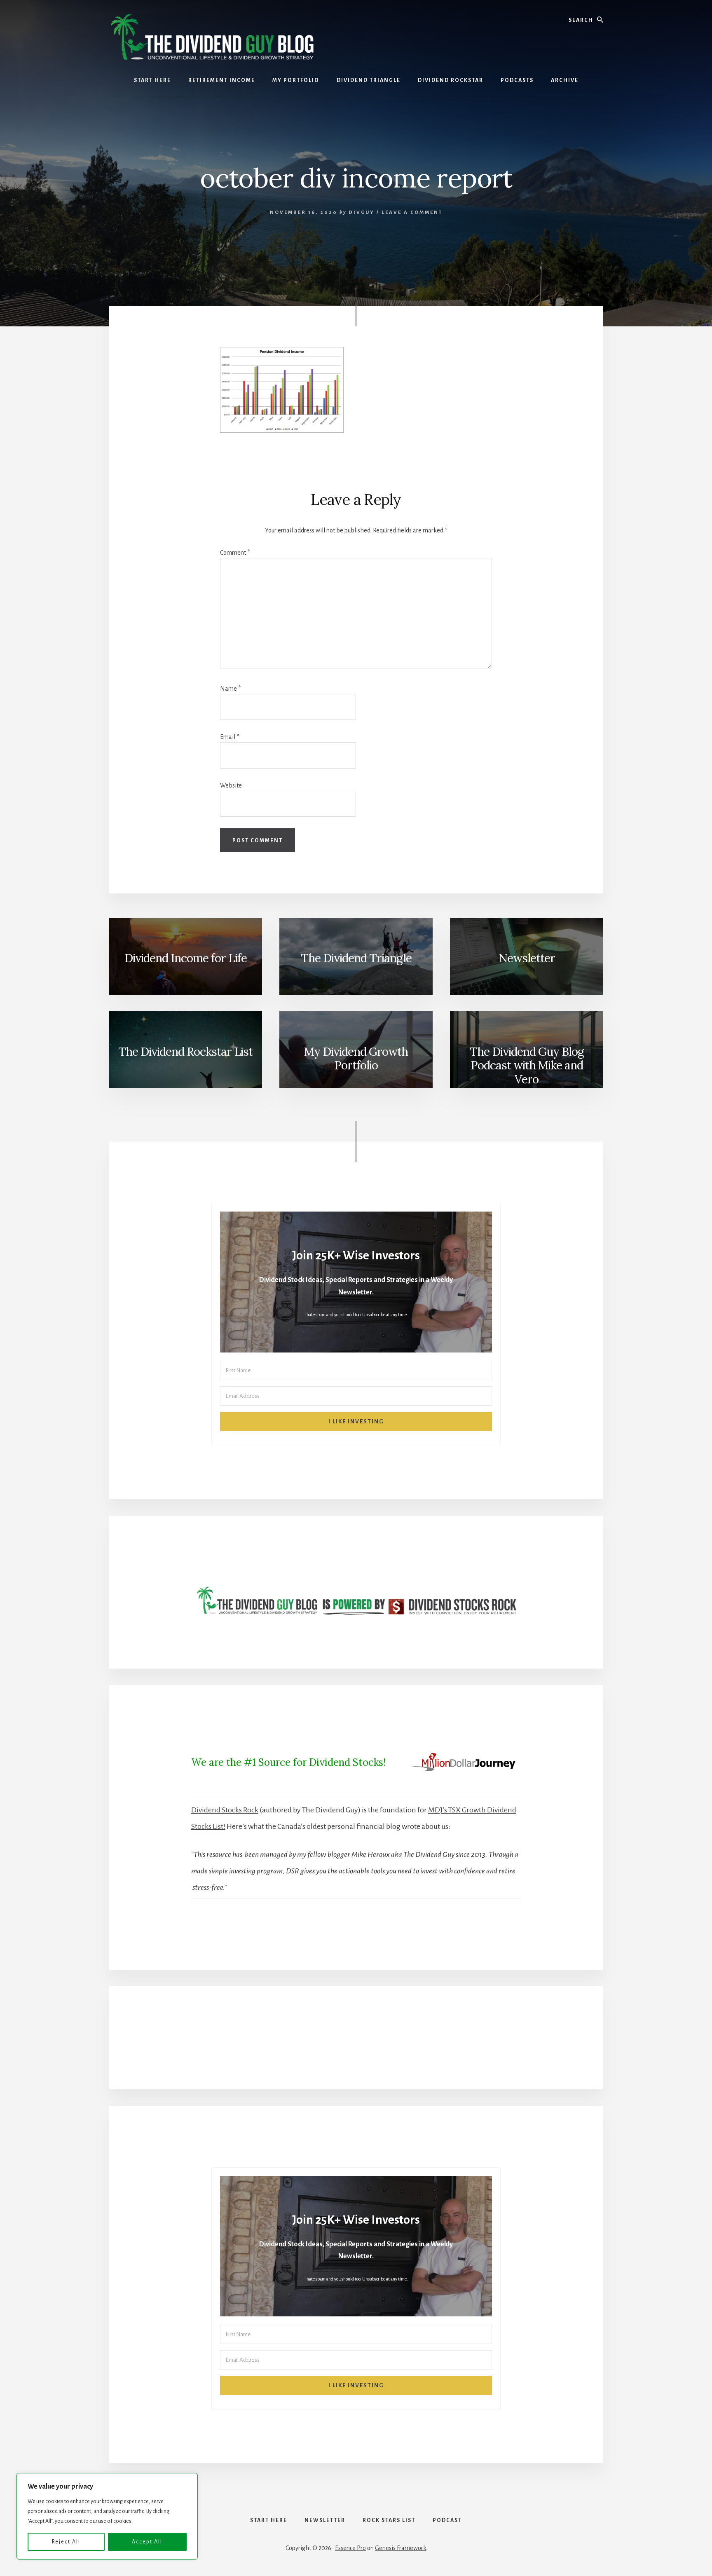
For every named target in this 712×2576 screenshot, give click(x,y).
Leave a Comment (412, 212)
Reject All (66, 2542)
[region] (107, 2516)
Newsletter (527, 958)
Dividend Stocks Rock (225, 1810)
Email (230, 737)
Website (231, 785)
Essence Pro (350, 2548)
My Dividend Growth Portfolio (356, 1059)
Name (230, 689)
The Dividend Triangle (356, 958)
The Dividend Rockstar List (185, 1052)
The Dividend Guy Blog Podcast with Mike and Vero (527, 1065)
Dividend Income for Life (186, 958)
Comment (235, 553)
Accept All (147, 2542)
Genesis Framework (401, 2548)
